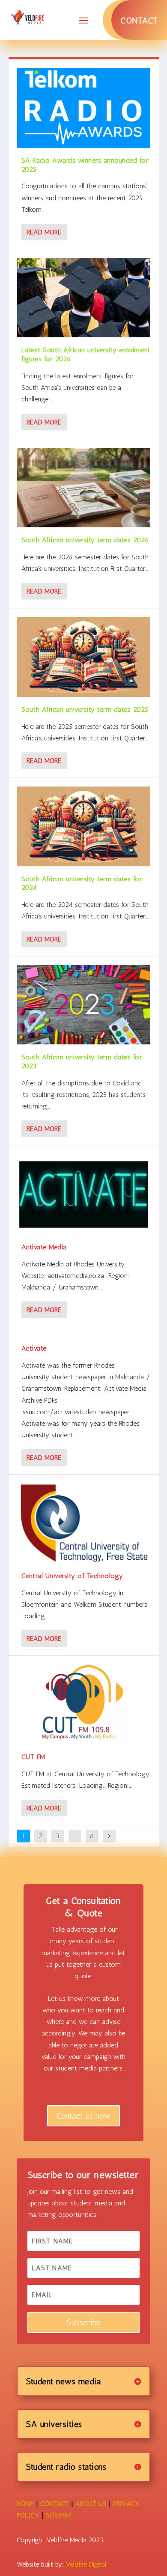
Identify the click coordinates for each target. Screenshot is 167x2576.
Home (25, 2504)
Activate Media (44, 1247)
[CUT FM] (84, 1704)
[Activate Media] (84, 1194)
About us (91, 2504)
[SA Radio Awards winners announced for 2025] (84, 108)
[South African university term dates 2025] (84, 657)
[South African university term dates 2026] (84, 488)
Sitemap (59, 2515)
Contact (139, 20)
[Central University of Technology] (84, 1523)
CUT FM (33, 1757)
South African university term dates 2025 (85, 709)
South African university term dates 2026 (85, 540)
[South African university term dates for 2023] (84, 1005)
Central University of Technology (72, 1576)
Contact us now (83, 2116)
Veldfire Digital (86, 2564)
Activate (34, 1348)
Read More (44, 232)
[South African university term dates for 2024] (84, 826)
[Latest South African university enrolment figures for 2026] (84, 298)
